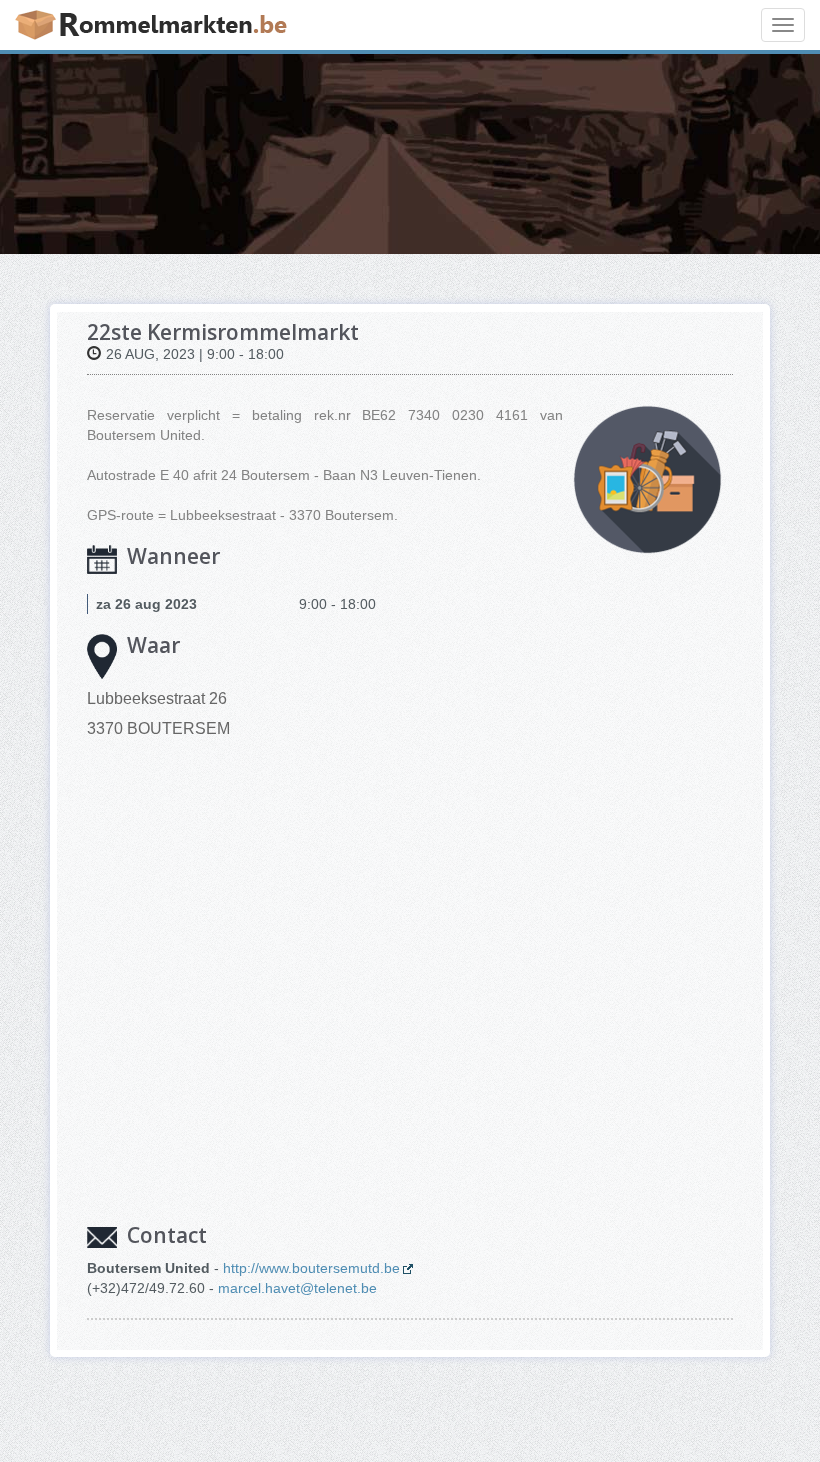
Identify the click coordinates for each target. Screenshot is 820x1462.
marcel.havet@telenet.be (297, 1288)
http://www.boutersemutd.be (311, 1268)
